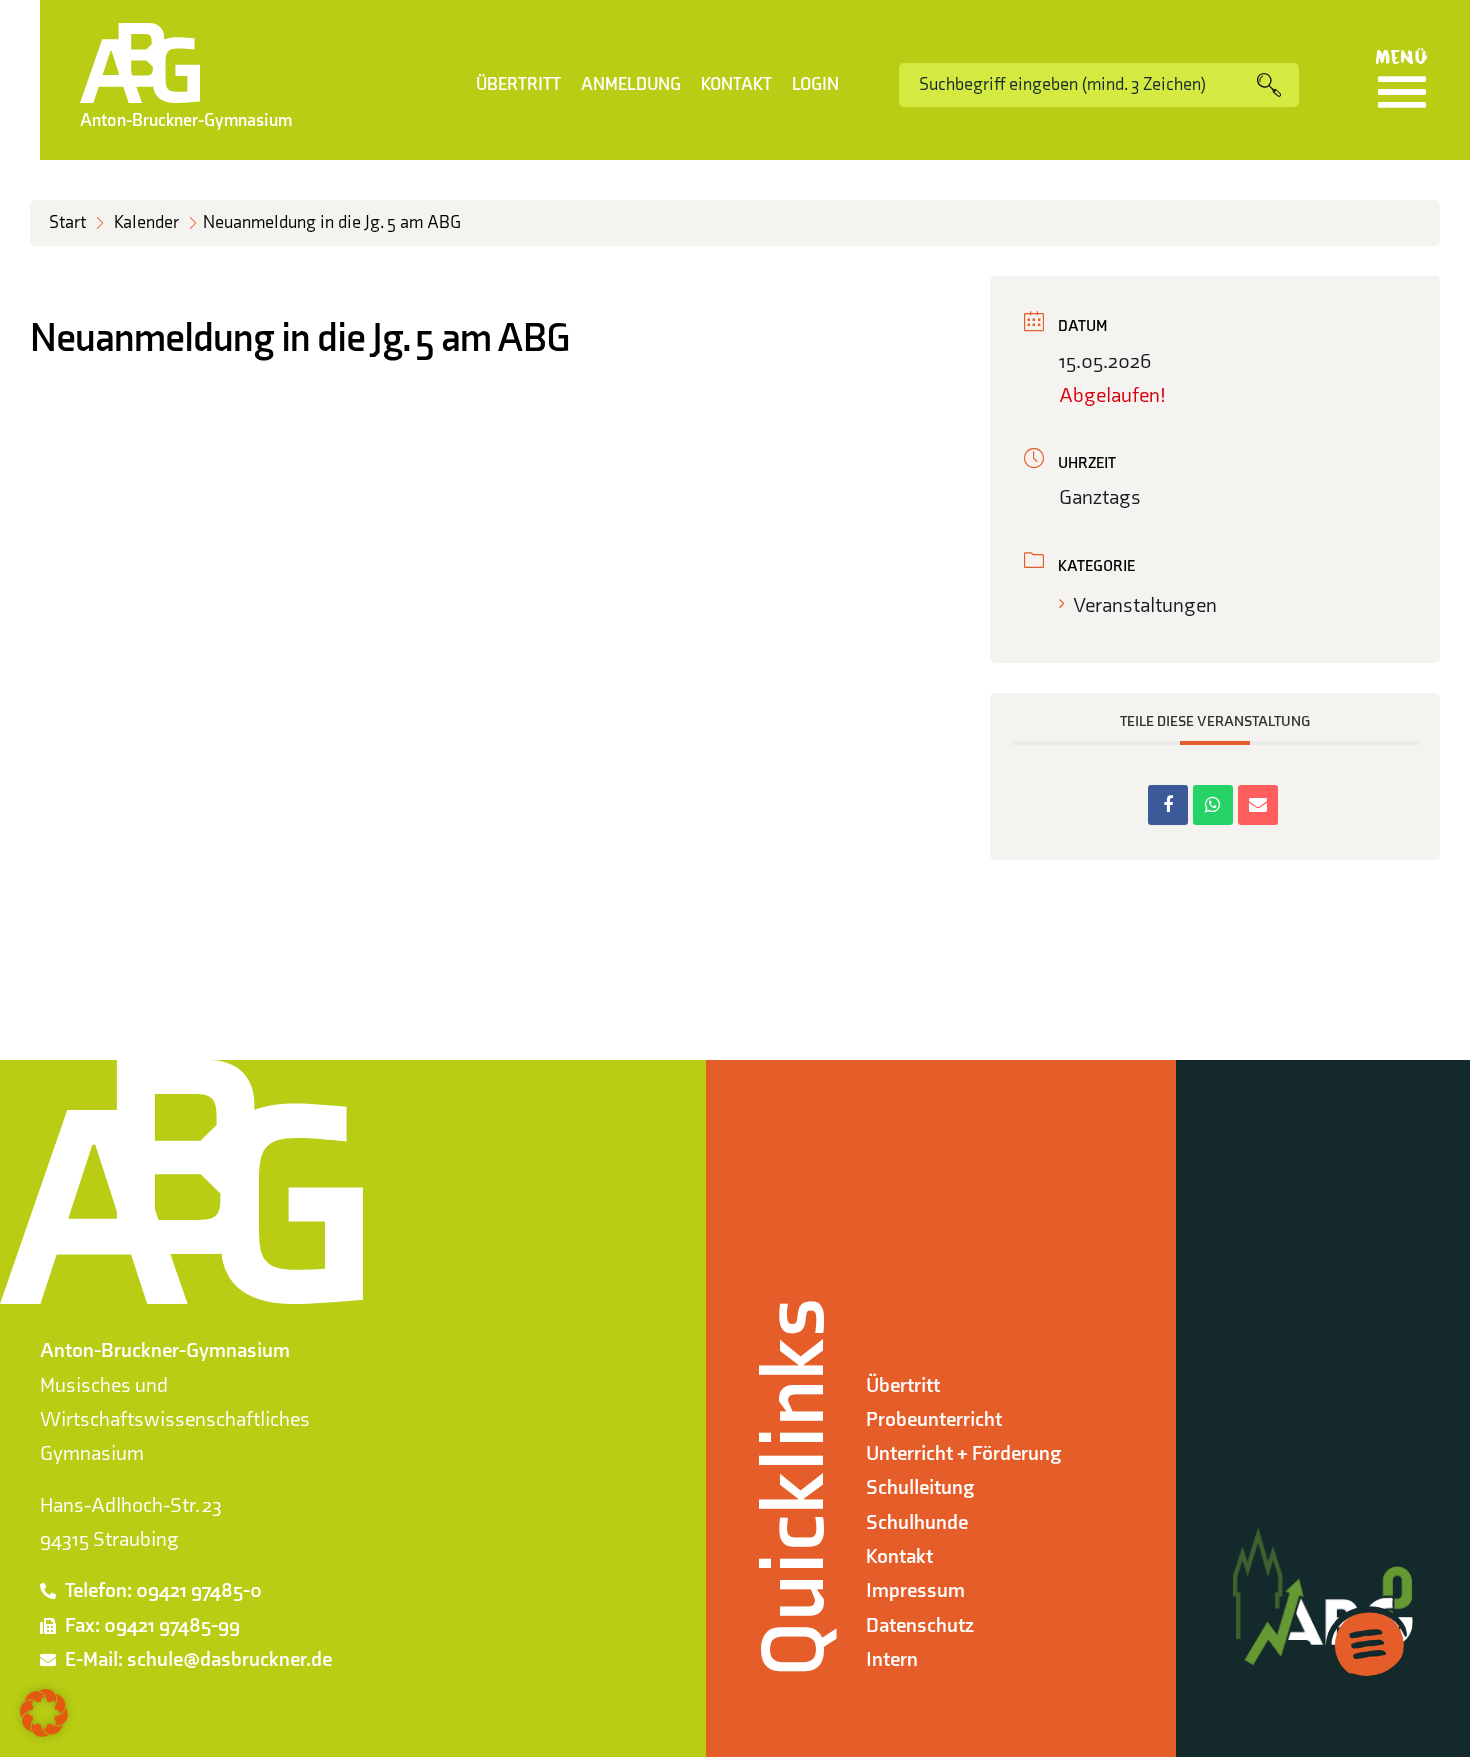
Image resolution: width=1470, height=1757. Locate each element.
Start (67, 222)
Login (815, 84)
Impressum (915, 1590)
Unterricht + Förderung (964, 1453)
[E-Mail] (1258, 805)
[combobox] (1078, 85)
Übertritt (518, 84)
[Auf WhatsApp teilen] (1213, 805)
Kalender (146, 222)
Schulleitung (920, 1487)
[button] (44, 1713)
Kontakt (736, 84)
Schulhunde (917, 1522)
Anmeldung (631, 84)
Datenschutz (920, 1625)
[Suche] (1278, 85)
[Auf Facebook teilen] (1168, 805)
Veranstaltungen (1145, 605)
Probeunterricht (934, 1419)
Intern (892, 1659)
